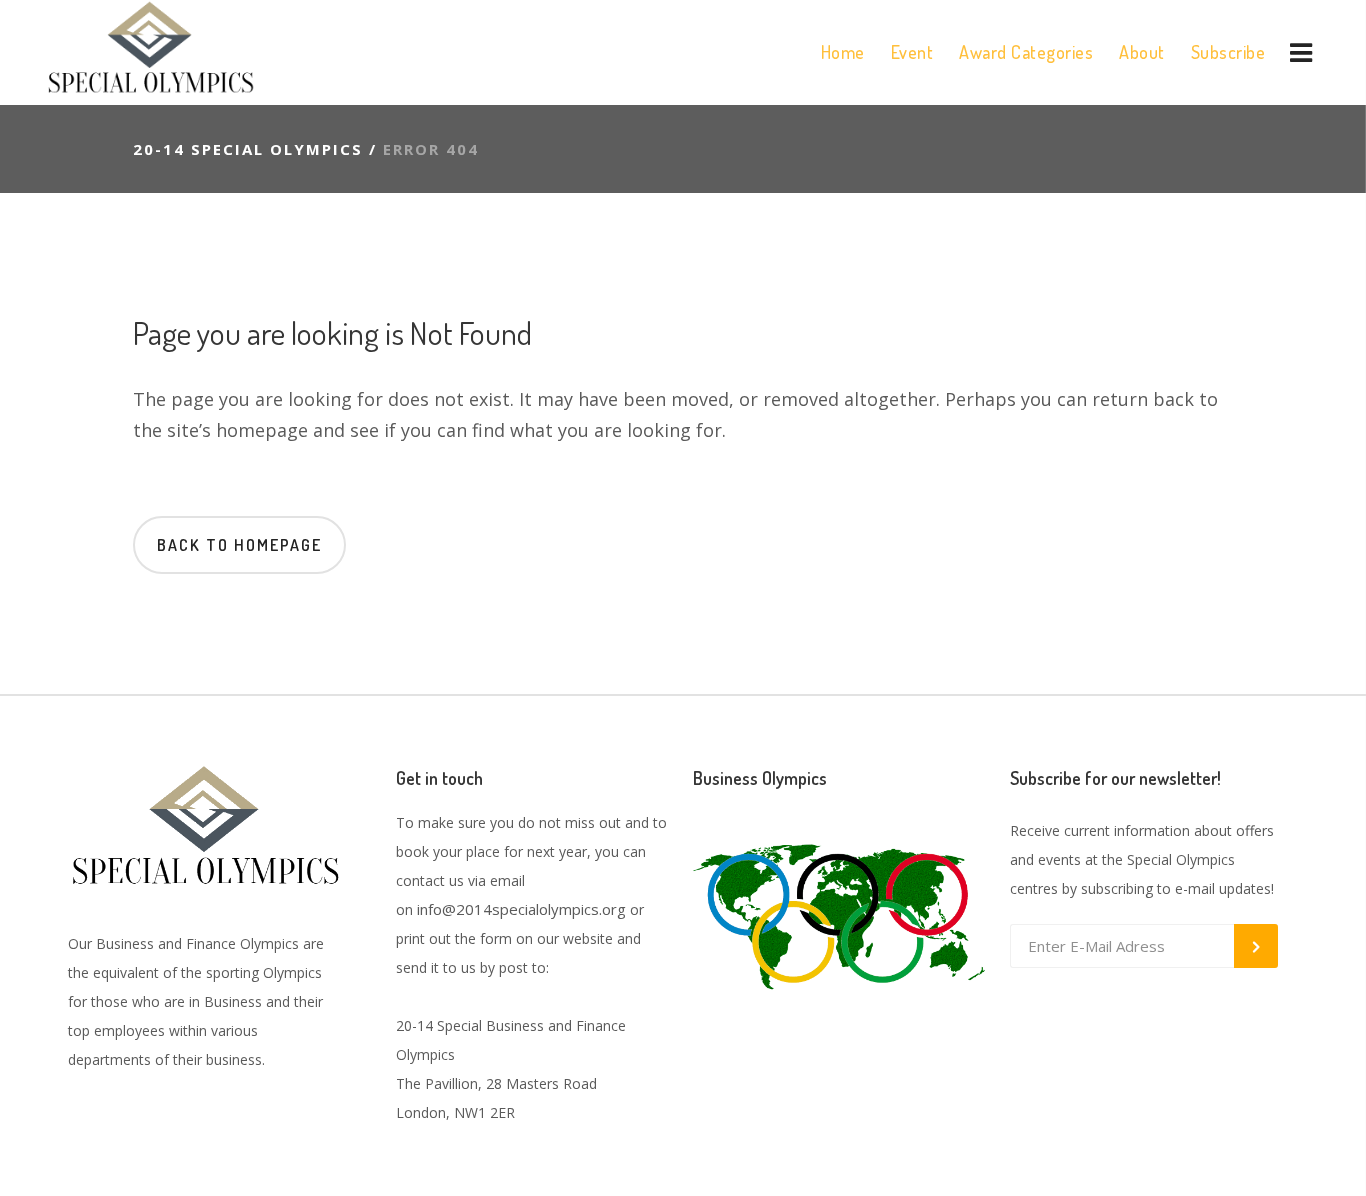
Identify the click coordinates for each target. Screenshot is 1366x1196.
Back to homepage (239, 545)
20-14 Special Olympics (248, 149)
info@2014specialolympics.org (521, 909)
